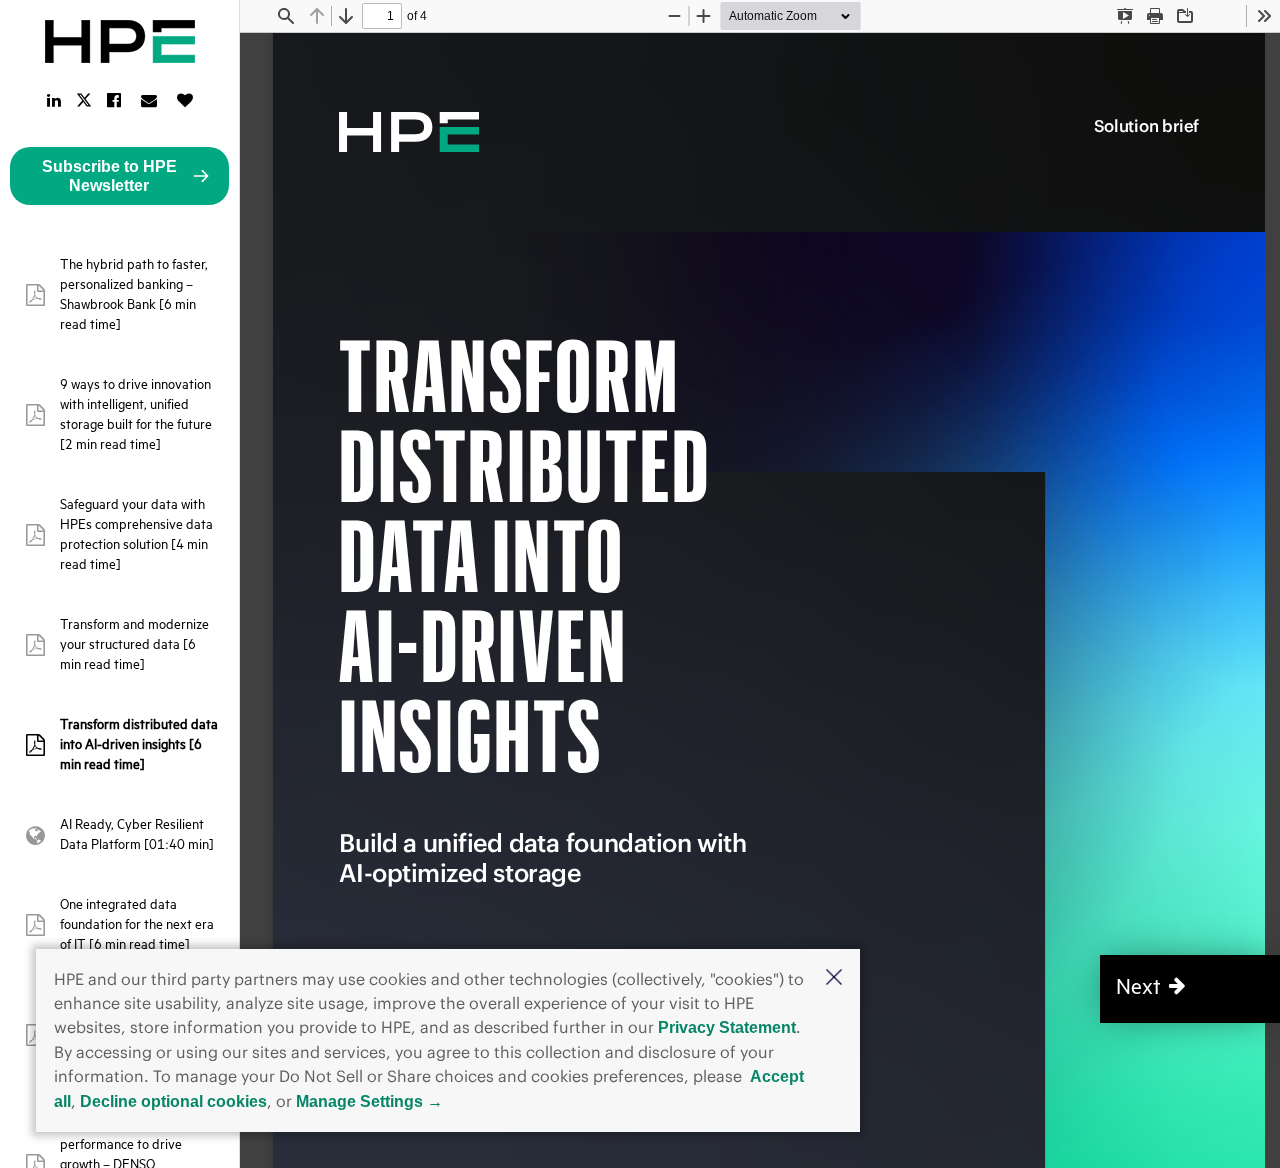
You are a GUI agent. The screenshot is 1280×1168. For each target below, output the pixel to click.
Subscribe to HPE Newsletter (109, 176)
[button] (834, 979)
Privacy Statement (727, 1027)
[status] (382, 16)
